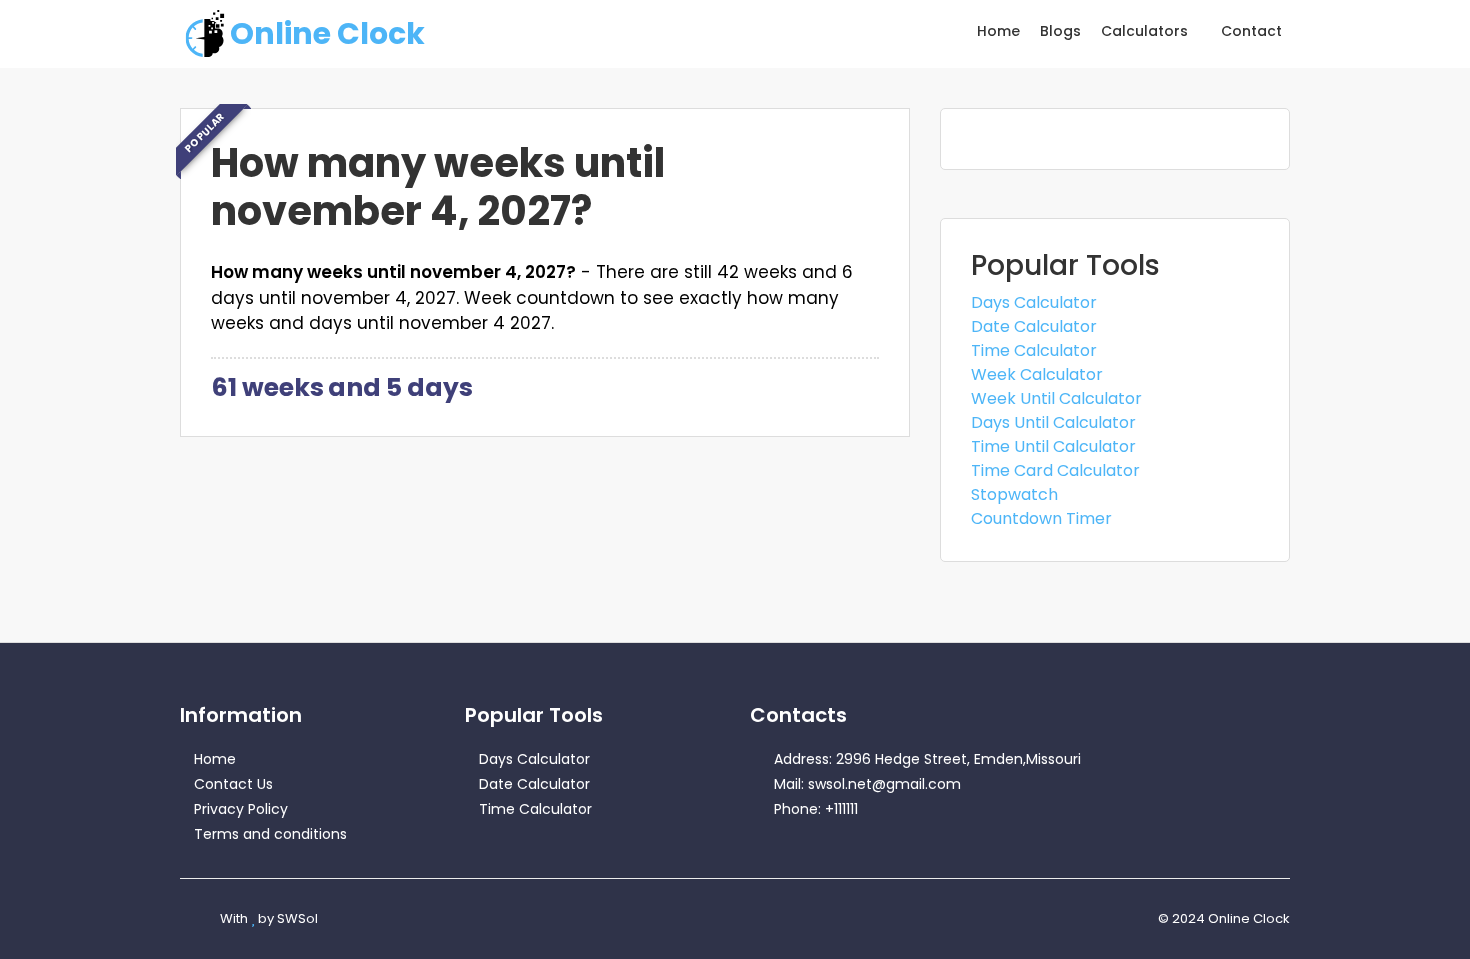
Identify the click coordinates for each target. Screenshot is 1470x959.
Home (998, 31)
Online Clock (327, 33)
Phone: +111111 (816, 809)
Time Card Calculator (1055, 470)
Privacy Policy (241, 809)
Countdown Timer (1041, 518)
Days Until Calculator (1053, 422)
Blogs (1060, 31)
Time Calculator (1034, 350)
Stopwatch (1014, 494)
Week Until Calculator (1056, 398)
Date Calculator (1034, 326)
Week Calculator (1037, 374)
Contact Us (233, 784)
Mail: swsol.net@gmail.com (867, 784)
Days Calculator (1034, 302)
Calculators (1146, 31)
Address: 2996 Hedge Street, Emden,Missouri (927, 759)
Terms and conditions (270, 834)
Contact (1251, 31)
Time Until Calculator (1053, 446)
